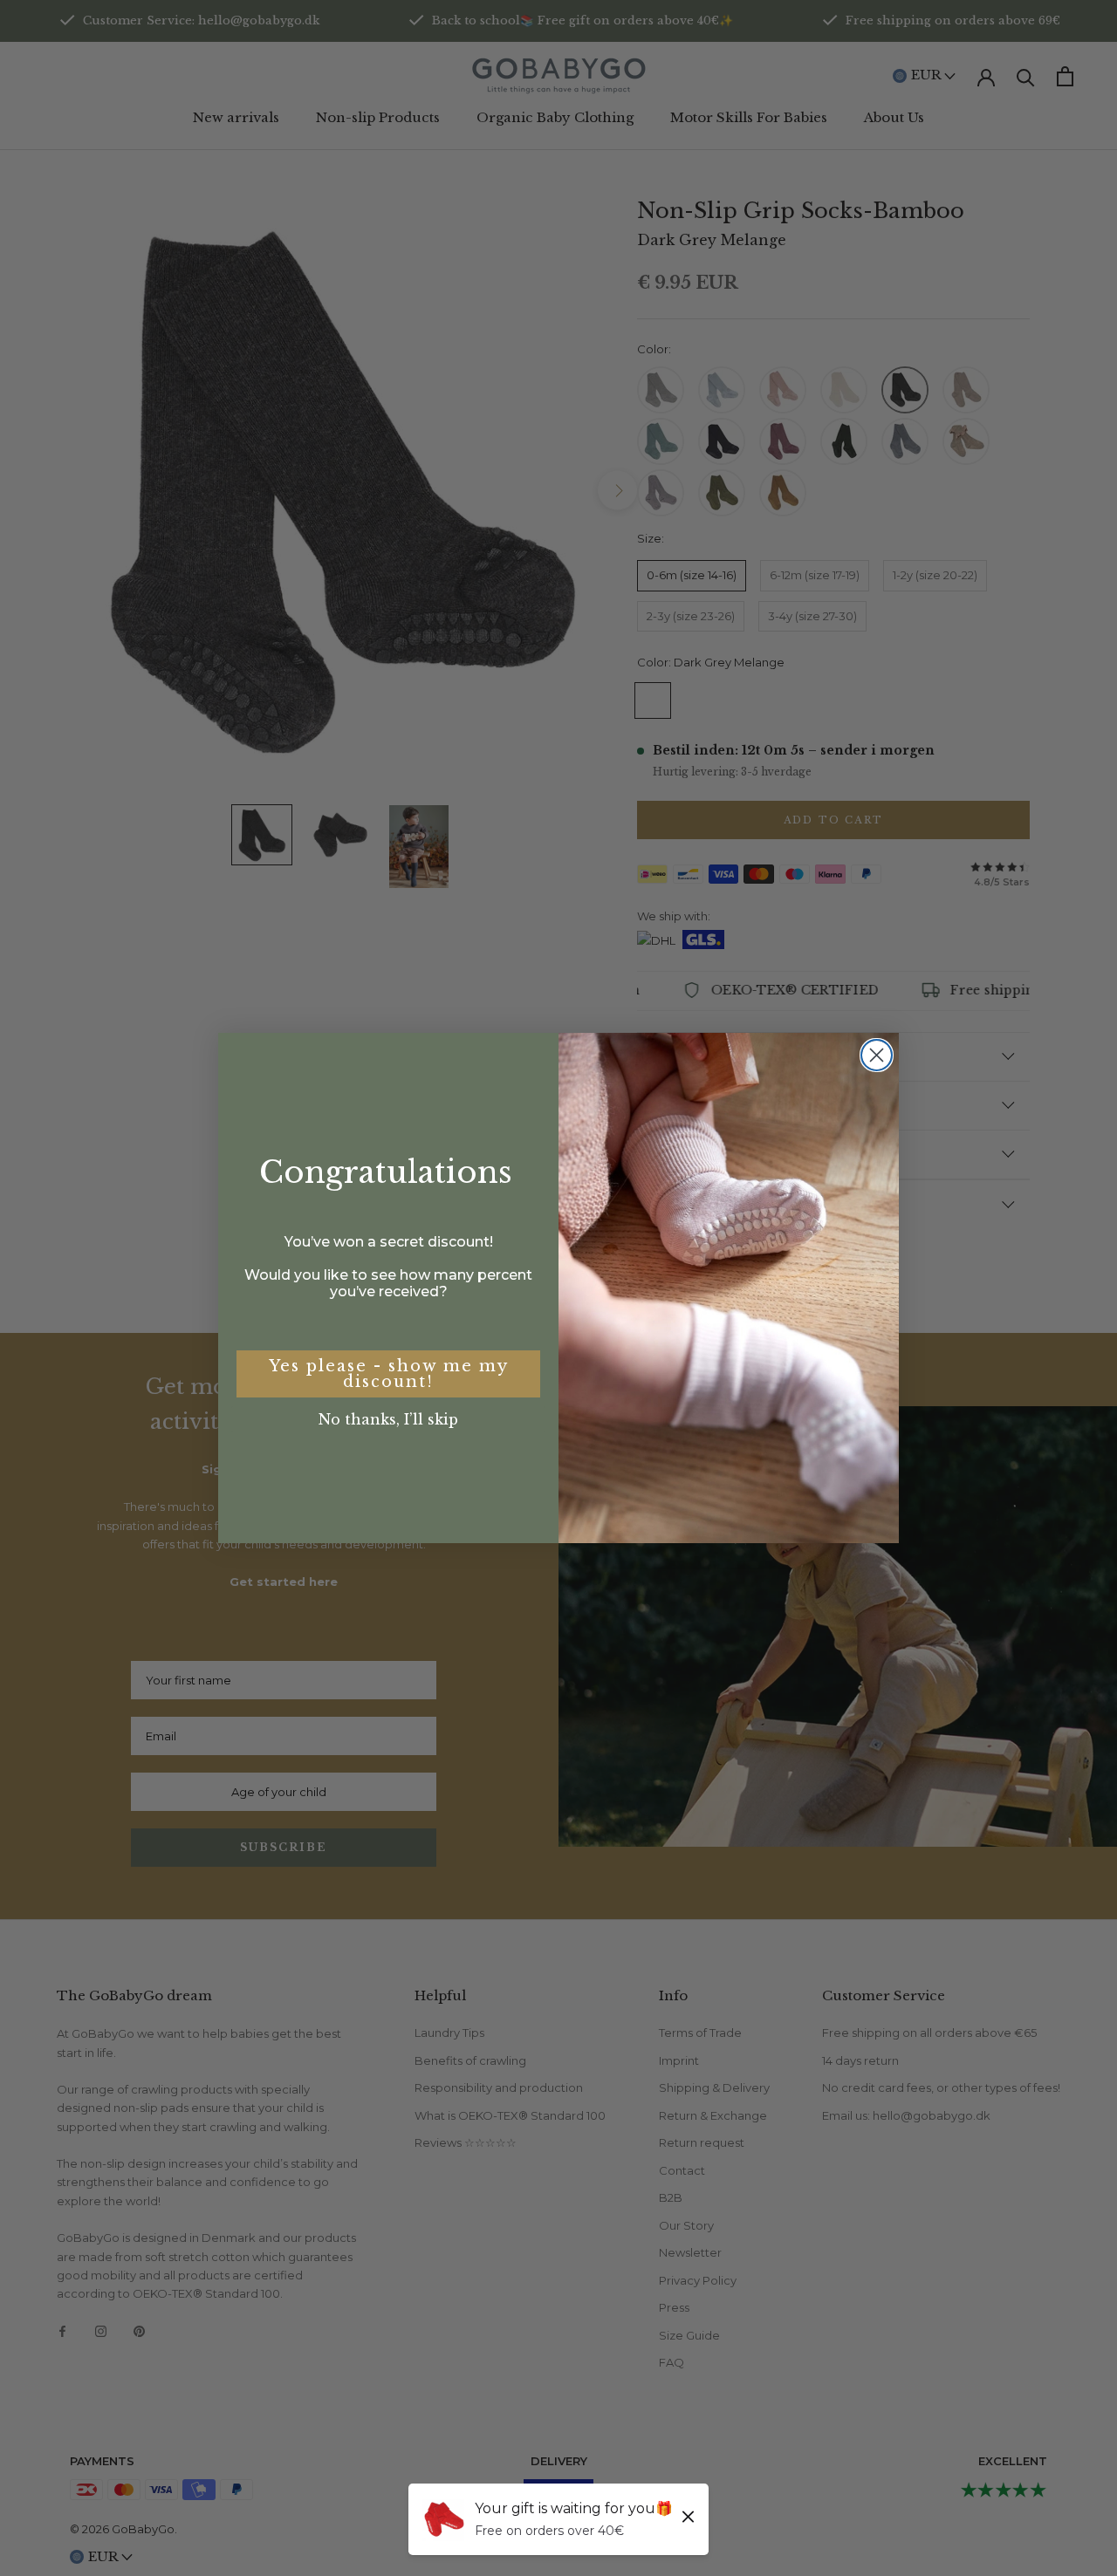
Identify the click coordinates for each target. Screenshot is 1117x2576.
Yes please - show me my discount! (389, 1374)
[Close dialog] (877, 1055)
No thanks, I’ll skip (388, 1419)
